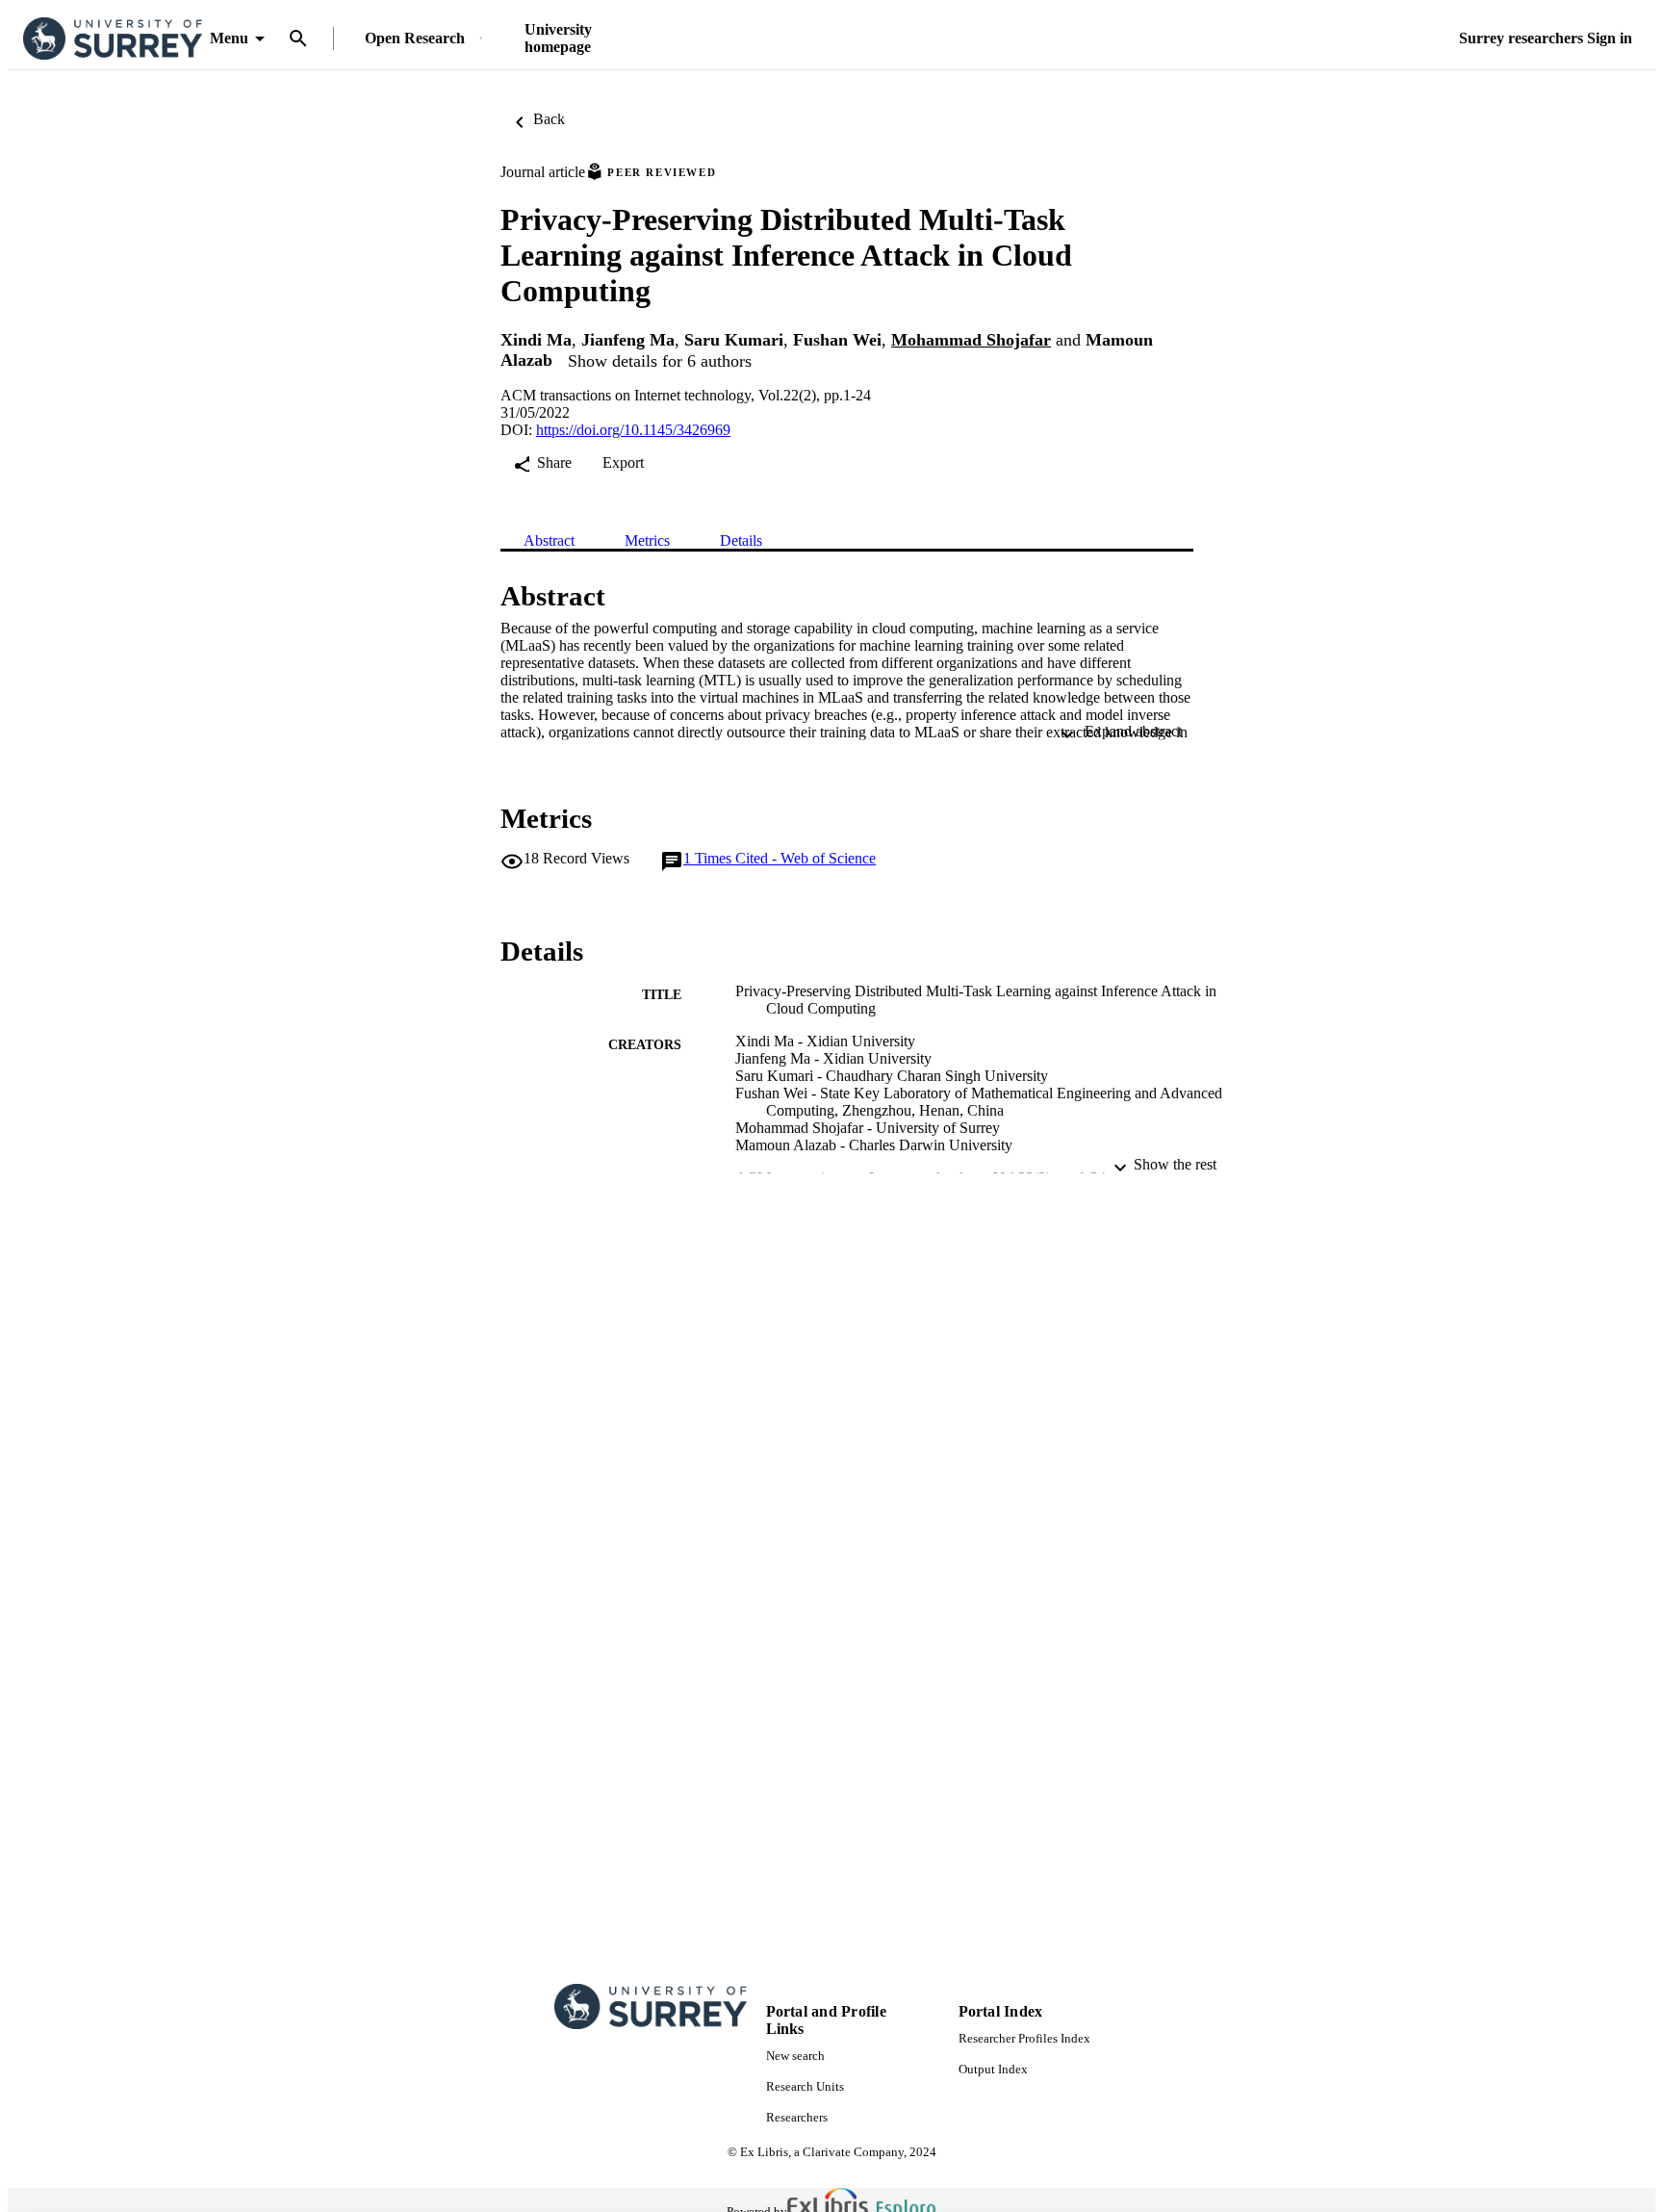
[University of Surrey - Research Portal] (113, 39)
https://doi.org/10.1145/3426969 (633, 430)
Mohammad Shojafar (971, 340)
